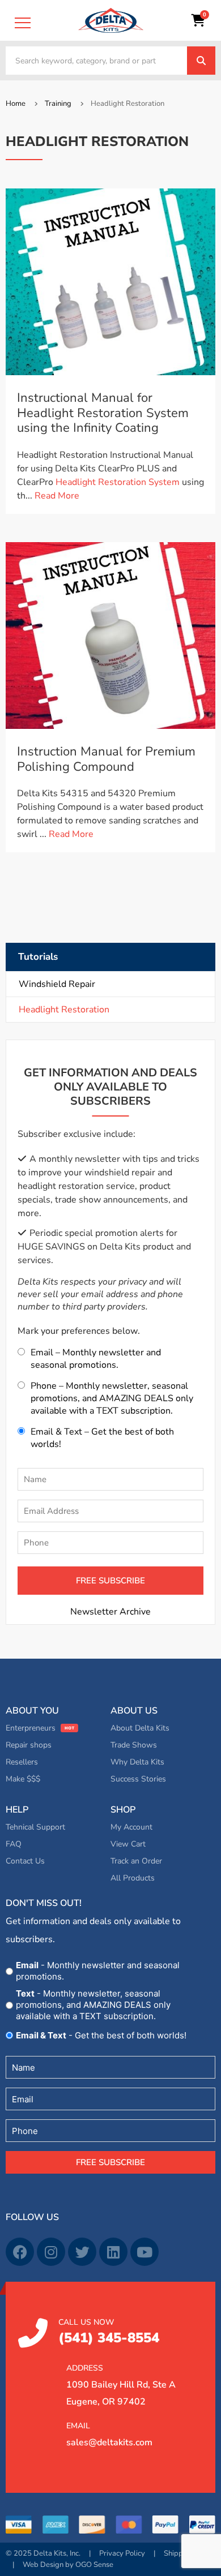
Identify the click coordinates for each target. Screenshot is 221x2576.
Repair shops (29, 1745)
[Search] (201, 61)
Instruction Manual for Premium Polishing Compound (106, 759)
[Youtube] (144, 2252)
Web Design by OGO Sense (68, 2565)
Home (16, 104)
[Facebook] (20, 2252)
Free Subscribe (110, 2162)
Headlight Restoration (64, 1010)
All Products (133, 1878)
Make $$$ (23, 1779)
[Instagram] (51, 2252)
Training (58, 104)
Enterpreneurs (31, 1728)
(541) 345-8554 (109, 2332)
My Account (131, 1827)
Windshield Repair (57, 984)
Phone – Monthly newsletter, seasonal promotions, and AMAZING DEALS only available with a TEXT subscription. (112, 1398)
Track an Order (136, 1861)
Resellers (22, 1762)
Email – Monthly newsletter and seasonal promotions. (96, 1359)
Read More (57, 496)
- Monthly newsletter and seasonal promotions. (98, 1971)
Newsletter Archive (110, 1612)
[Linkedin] (113, 2252)
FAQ (14, 1844)
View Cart (128, 1844)
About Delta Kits (140, 1728)
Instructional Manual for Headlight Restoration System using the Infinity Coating (103, 413)
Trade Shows (134, 1745)
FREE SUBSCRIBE (110, 1581)
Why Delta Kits (137, 1762)
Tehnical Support (35, 1827)
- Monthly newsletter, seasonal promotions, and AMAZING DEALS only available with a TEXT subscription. (93, 2005)
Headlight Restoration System (118, 482)
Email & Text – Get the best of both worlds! (102, 1438)
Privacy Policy (122, 2553)
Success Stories (138, 1779)
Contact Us (25, 1861)
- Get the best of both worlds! (101, 2035)
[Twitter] (82, 2252)
